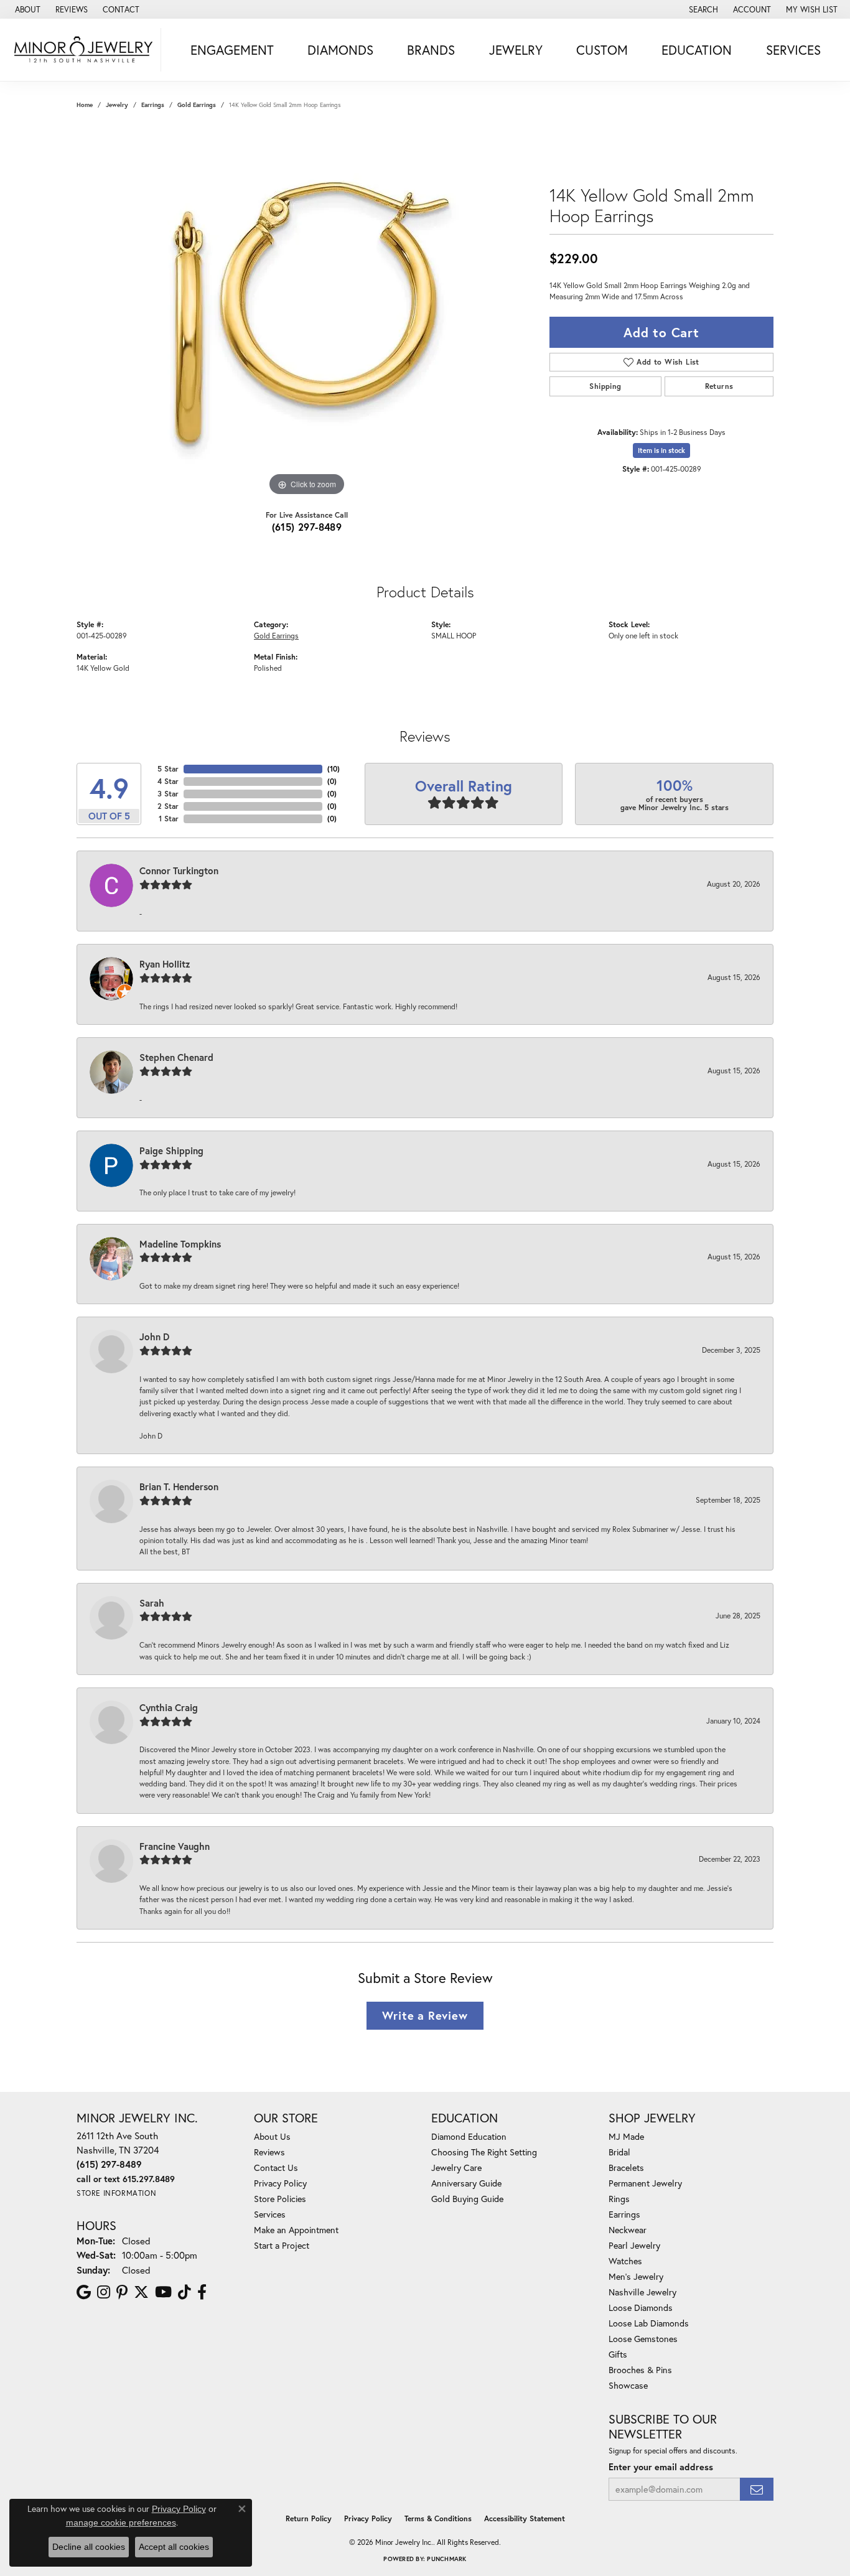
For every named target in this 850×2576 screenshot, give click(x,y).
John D (154, 1337)
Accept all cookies (174, 2547)
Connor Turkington (179, 870)
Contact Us (276, 2168)
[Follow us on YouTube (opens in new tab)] (163, 2292)
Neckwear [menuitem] (628, 2230)
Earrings (153, 105)
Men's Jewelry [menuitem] (636, 2276)
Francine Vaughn (175, 1846)
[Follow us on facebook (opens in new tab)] (202, 2292)
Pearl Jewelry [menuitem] (634, 2245)
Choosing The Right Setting (484, 2152)
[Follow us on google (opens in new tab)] (84, 2292)
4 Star (168, 781)
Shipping (605, 386)
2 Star (168, 806)
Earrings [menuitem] (624, 2214)
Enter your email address (661, 2467)
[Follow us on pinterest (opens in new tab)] (122, 2292)
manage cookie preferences (121, 2522)
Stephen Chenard (176, 1057)
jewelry (117, 105)
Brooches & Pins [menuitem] (640, 2370)
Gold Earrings (197, 105)
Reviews (269, 2152)
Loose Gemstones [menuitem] (643, 2339)
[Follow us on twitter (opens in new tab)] (141, 2292)
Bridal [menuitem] (619, 2152)
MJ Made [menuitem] (626, 2136)
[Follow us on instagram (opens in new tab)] (104, 2292)
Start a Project (282, 2245)
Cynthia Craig (169, 1707)
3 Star (168, 794)
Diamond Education (469, 2136)
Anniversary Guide (466, 2183)
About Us (272, 2136)
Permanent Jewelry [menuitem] (645, 2183)
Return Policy (309, 2518)
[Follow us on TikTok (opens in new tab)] (184, 2292)
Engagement (232, 50)
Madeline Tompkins (180, 1244)
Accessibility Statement (525, 2518)
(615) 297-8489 (307, 527)
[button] (702, 9)
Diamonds (340, 50)
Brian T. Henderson (179, 1486)
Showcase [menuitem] (628, 2385)
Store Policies (280, 2199)
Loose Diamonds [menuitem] (641, 2308)
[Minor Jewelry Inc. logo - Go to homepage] (84, 50)
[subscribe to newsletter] (757, 2489)
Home (85, 105)
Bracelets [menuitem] (626, 2168)
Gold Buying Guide (467, 2199)
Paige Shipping (171, 1150)
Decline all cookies (89, 2547)
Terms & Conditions (438, 2518)
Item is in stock (661, 450)
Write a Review (425, 2015)
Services (793, 50)
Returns (719, 386)
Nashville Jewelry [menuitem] (642, 2292)
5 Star (168, 769)
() (334, 769)
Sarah (152, 1603)
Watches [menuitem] (625, 2261)
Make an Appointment (296, 2230)
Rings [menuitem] (619, 2199)
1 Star (169, 819)
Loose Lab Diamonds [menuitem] (649, 2323)
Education (697, 50)
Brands (431, 50)
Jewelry (516, 50)
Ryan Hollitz (165, 964)
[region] (307, 312)
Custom (602, 50)
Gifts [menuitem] (618, 2354)
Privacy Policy (280, 2183)
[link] (26, 9)
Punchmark (446, 2559)
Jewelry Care (456, 2168)
